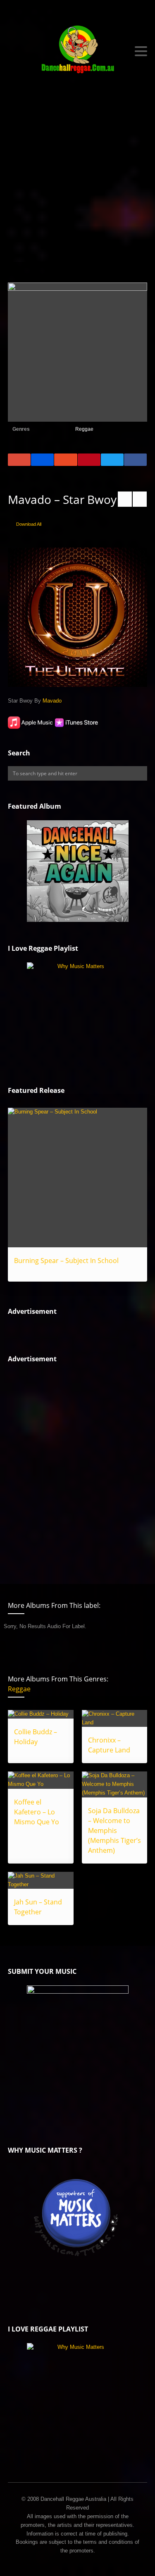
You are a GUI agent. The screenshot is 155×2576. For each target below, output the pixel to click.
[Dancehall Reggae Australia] (78, 51)
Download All (29, 524)
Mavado (52, 701)
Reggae (84, 429)
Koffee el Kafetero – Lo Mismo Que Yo (37, 1812)
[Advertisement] (77, 180)
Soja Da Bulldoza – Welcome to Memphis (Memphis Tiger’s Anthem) (114, 1831)
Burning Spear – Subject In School (66, 1261)
